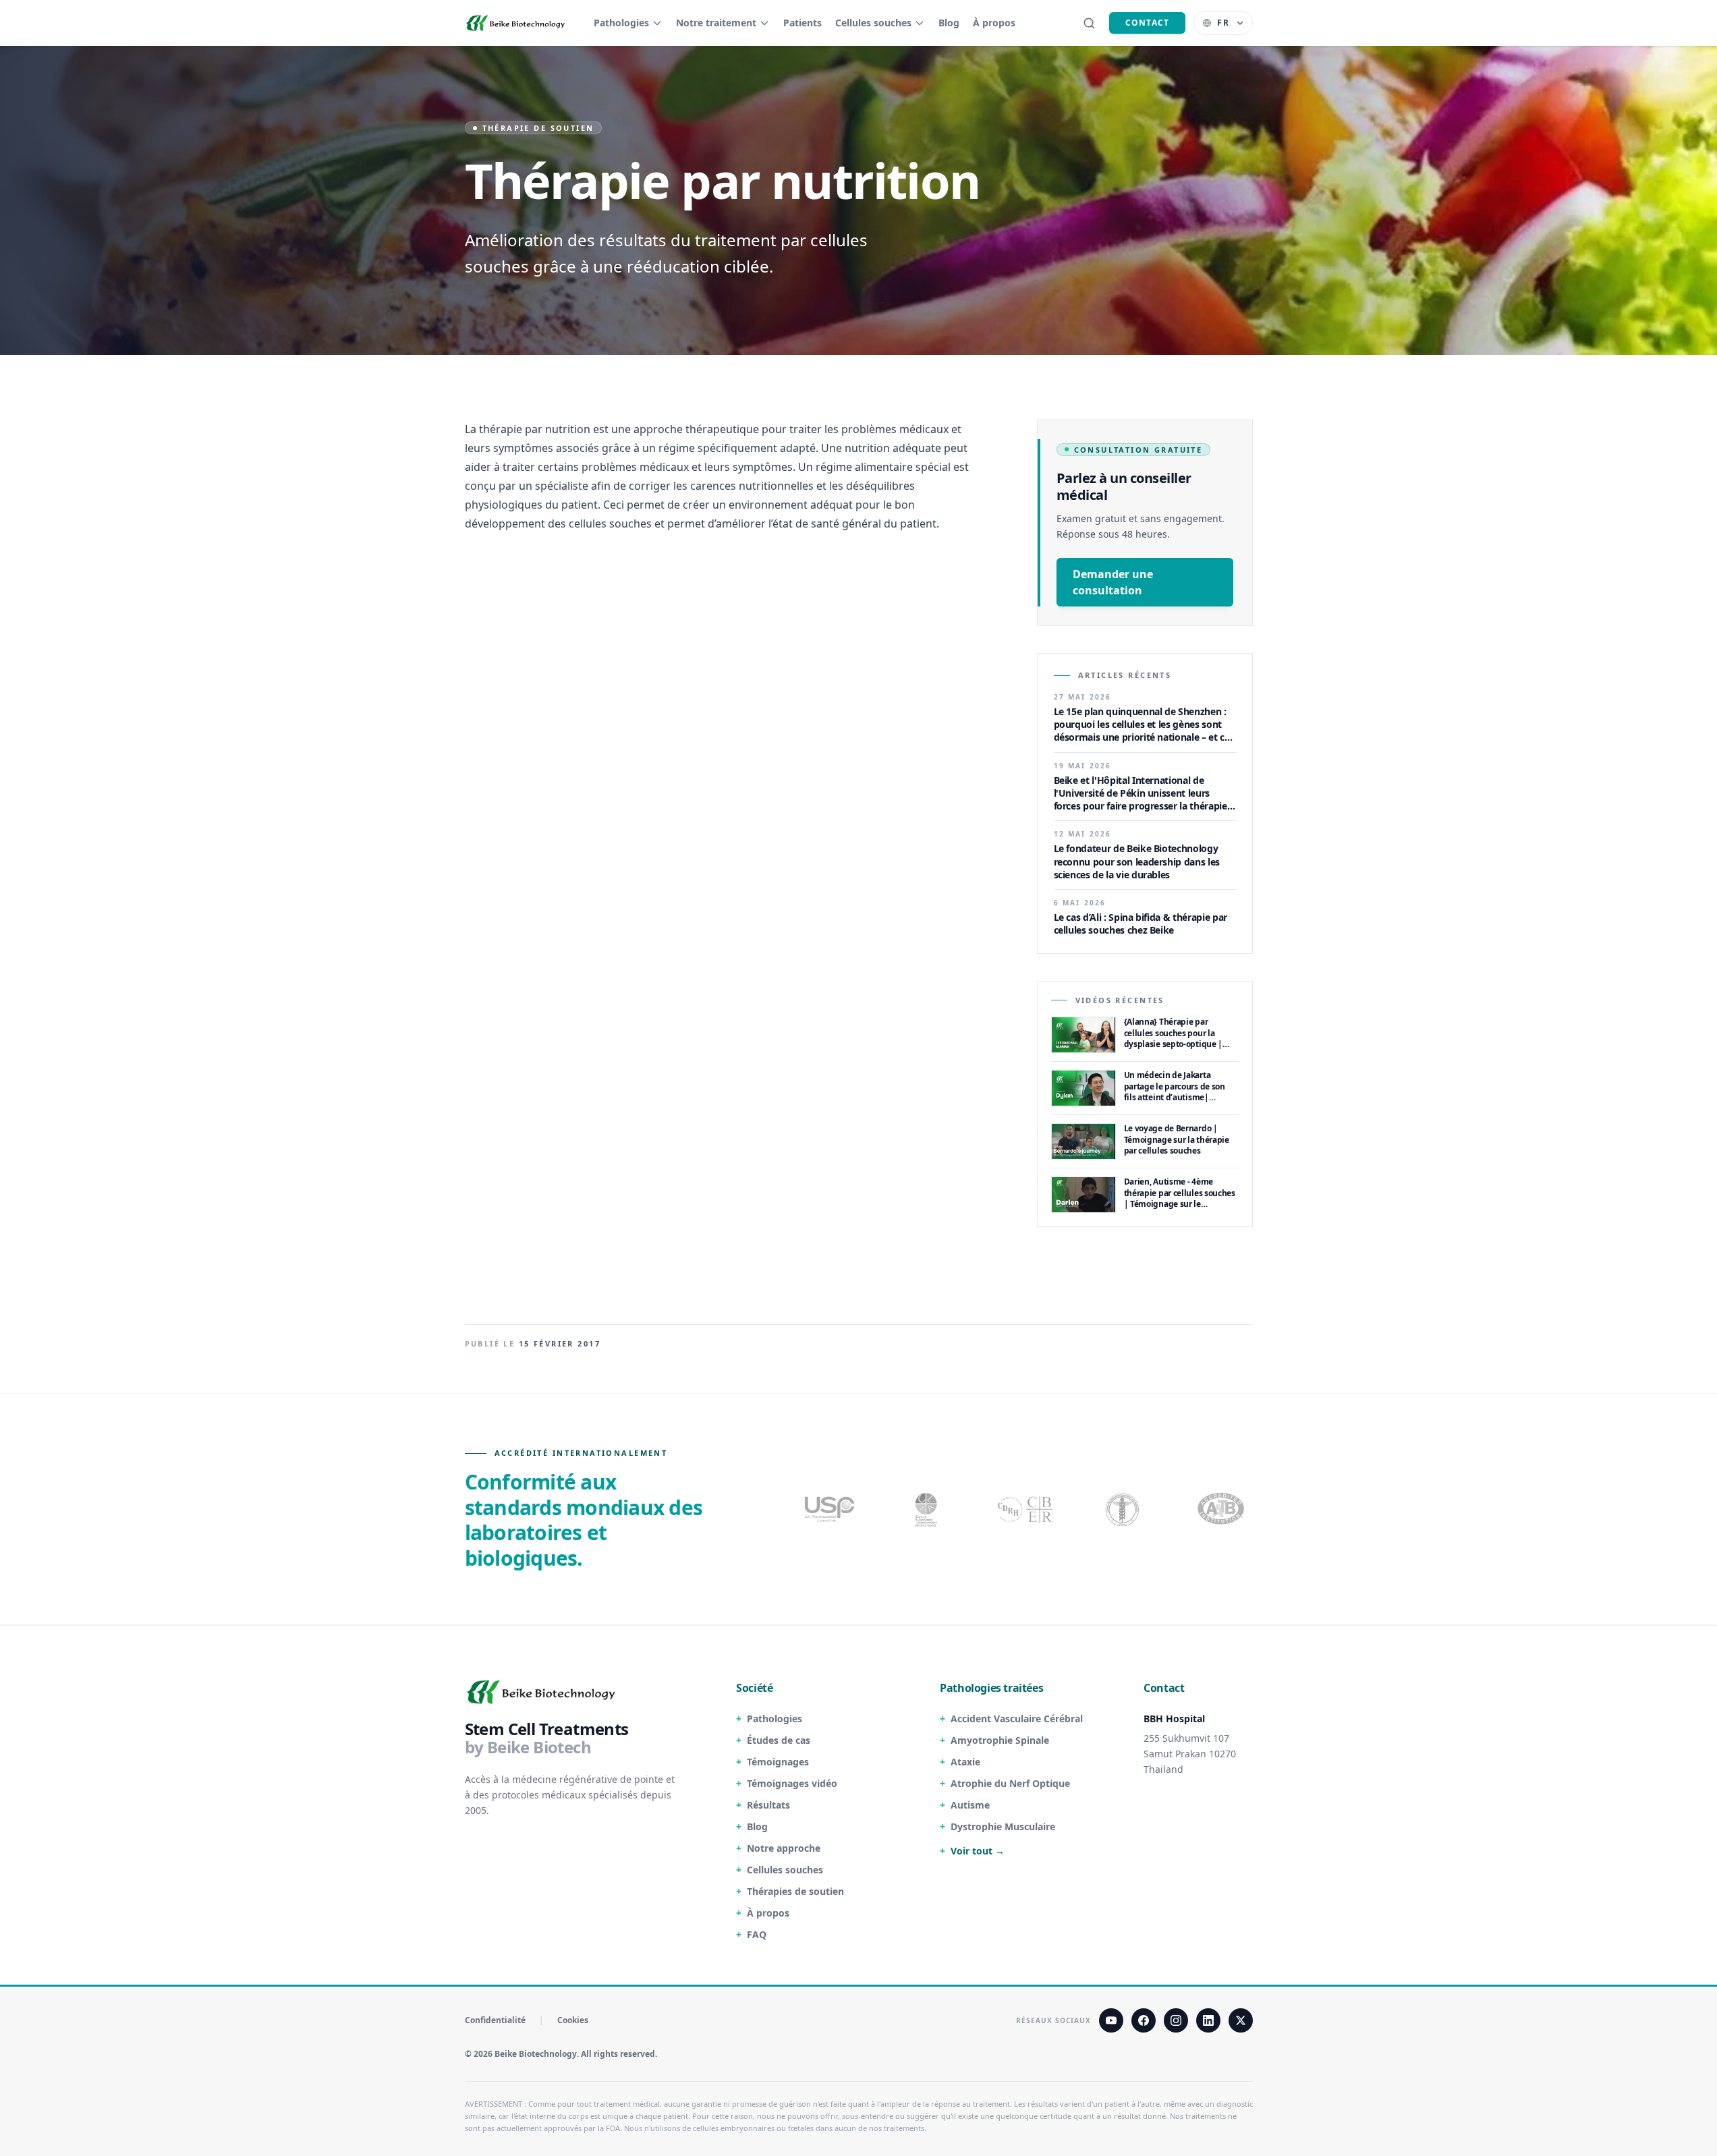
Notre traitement (716, 23)
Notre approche (784, 1848)
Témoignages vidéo (792, 1783)
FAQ (757, 1934)
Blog (949, 23)
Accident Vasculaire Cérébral (1017, 1719)
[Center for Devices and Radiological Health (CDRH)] (1026, 1509)
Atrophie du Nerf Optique (1010, 1783)
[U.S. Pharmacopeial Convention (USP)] (830, 1509)
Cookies (573, 2020)
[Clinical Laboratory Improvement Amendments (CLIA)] (928, 1509)
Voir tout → (978, 1851)
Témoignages (778, 1762)
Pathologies (621, 23)
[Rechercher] (1089, 23)
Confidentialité (495, 2020)
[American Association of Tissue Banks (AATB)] (1222, 1509)
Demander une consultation (1113, 582)
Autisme (970, 1805)
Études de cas (779, 1740)
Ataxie (965, 1762)
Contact (1147, 23)
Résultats (768, 1805)
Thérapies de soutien (795, 1891)
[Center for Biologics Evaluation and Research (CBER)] (1124, 1509)
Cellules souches (873, 23)
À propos (994, 23)
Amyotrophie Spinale (1000, 1740)
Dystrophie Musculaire (1003, 1826)
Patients (803, 23)
